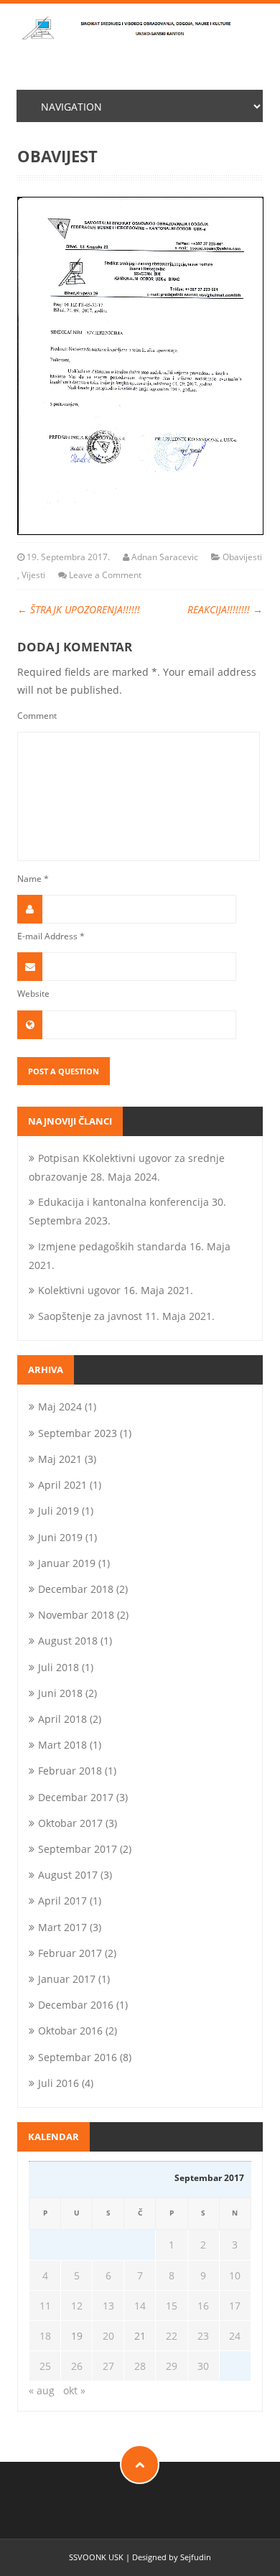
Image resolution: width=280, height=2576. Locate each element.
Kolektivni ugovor (79, 1290)
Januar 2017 (67, 1979)
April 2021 (62, 1485)
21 (140, 2336)
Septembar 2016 (78, 2057)
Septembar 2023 (78, 1433)
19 (77, 2336)
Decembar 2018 (76, 1589)
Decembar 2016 (76, 2005)
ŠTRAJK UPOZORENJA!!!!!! (79, 609)
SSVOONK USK (96, 2557)
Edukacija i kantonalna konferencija (123, 1202)
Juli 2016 (59, 2083)
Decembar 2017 (76, 1797)
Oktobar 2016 (70, 2031)
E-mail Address (51, 936)
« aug (42, 2390)
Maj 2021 (60, 1459)
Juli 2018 (59, 1667)
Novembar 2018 (76, 1615)
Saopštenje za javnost (90, 1316)
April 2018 (62, 1719)
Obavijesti (242, 557)
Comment (37, 715)
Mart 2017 (62, 1927)
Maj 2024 (60, 1406)
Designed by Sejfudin (172, 2557)
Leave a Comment (105, 575)
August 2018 (68, 1641)
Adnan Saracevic (165, 557)
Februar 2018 (70, 1771)
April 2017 (62, 1901)
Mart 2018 (62, 1745)
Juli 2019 (59, 1511)
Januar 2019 (67, 1563)
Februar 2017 (70, 1953)
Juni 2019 (60, 1537)
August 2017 (68, 1875)
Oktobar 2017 (70, 1823)
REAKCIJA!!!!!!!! (225, 609)
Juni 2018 (60, 1693)
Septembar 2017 (78, 1849)
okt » (74, 2390)
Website (33, 993)
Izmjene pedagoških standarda (112, 1246)
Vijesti (33, 575)
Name (33, 878)
